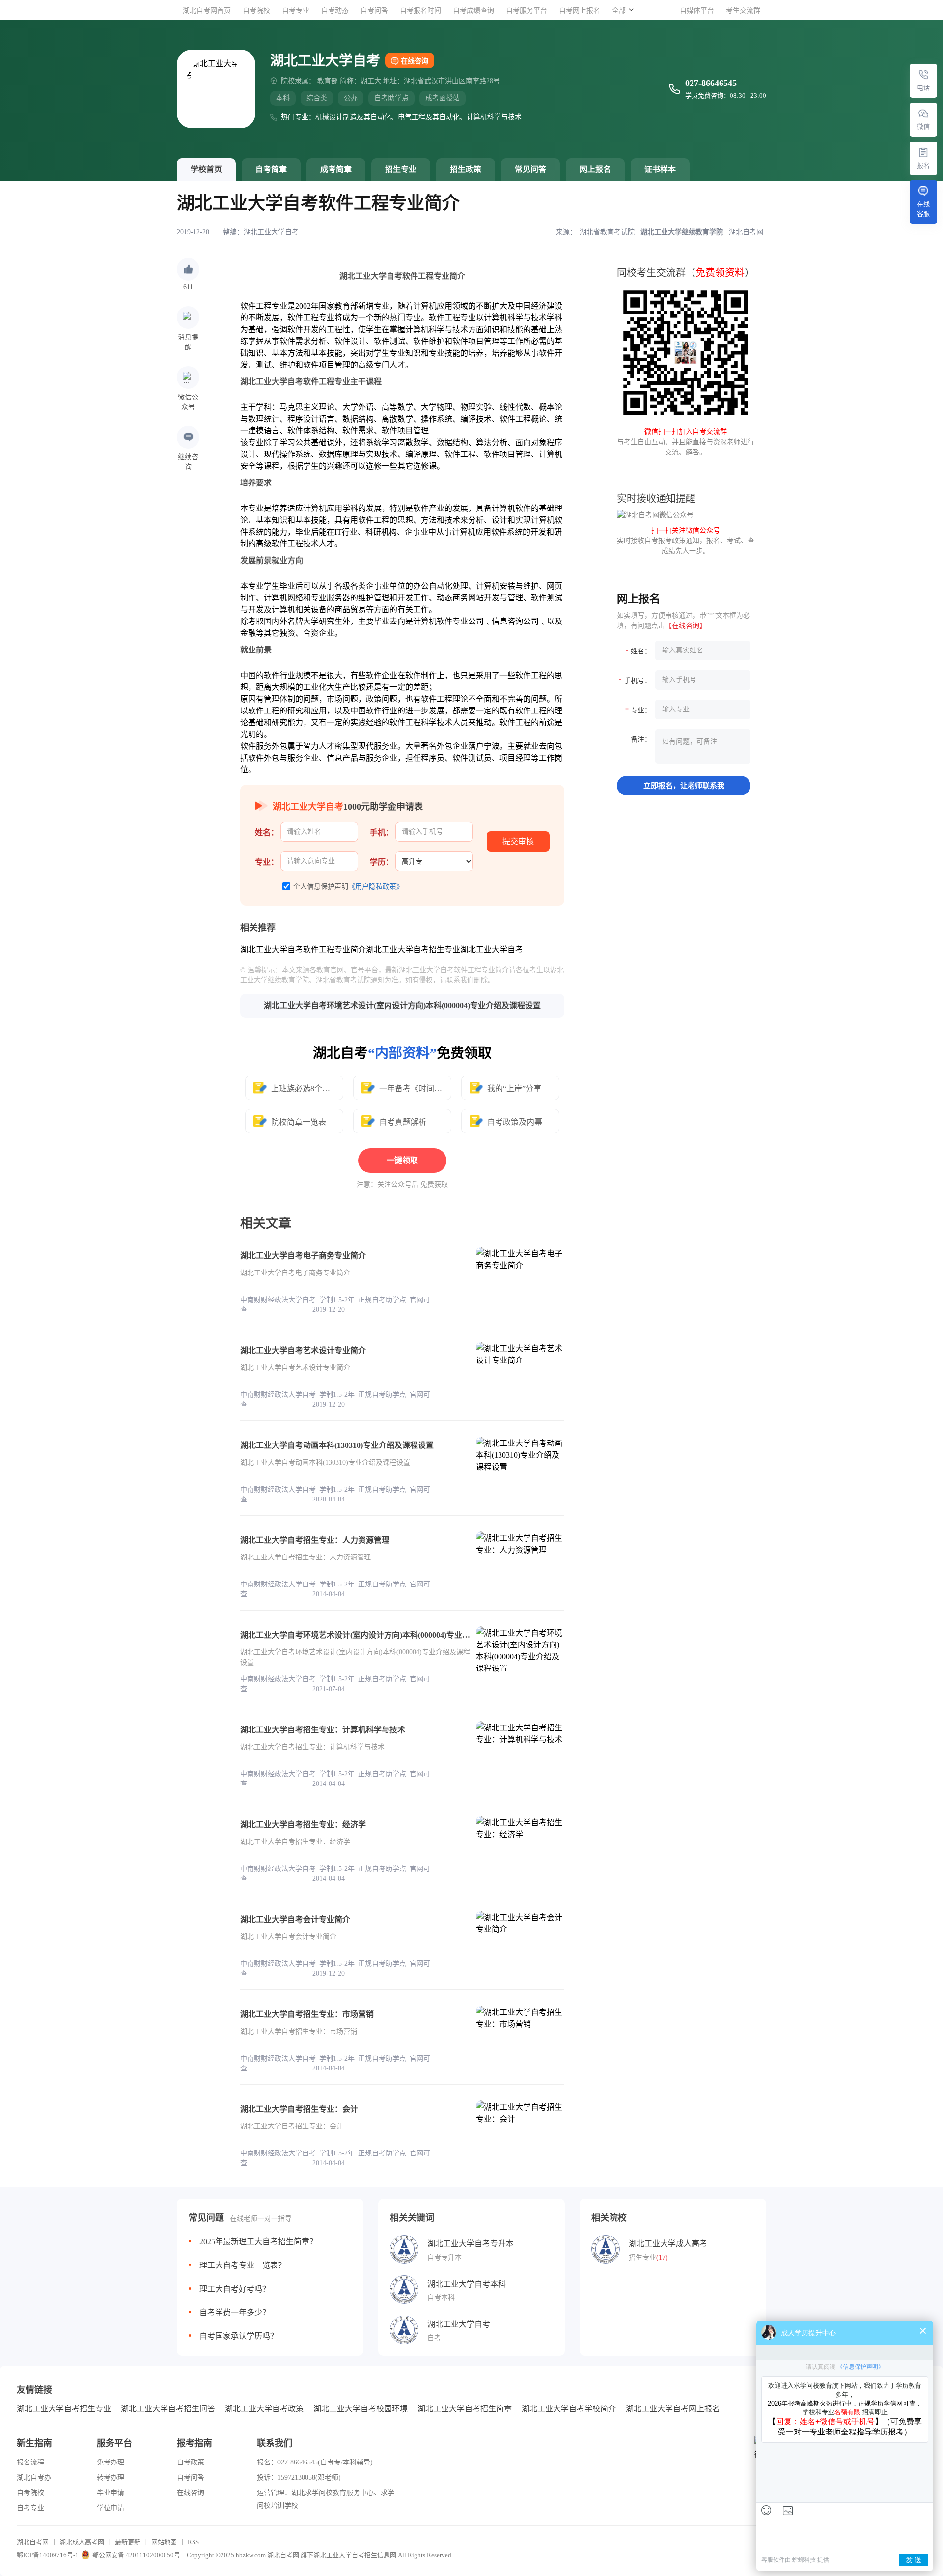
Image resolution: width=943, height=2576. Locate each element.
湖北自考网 (33, 2542)
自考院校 (256, 11)
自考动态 (335, 11)
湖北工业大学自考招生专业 (64, 2409)
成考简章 (336, 169)
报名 (923, 165)
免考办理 (111, 2462)
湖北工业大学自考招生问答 (168, 2409)
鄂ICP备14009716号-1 (48, 2555)
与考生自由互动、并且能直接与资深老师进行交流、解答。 (686, 442)
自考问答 (374, 11)
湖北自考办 (34, 2477)
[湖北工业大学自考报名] (923, 152)
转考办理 (111, 2477)
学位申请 (111, 2508)
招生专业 (401, 169)
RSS (193, 2542)
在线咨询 (415, 61)
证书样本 (660, 169)
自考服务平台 (527, 11)
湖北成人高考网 (82, 2542)
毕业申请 (111, 2493)
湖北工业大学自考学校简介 (569, 2409)
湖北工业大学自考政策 (264, 2409)
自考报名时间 (420, 11)
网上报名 (595, 169)
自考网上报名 (580, 11)
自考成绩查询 (473, 11)
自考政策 (191, 2462)
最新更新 (128, 2542)
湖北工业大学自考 (271, 232)
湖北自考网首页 (207, 11)
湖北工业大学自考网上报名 (673, 2409)
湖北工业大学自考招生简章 (465, 2409)
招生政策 (466, 169)
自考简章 (271, 169)
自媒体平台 (697, 11)
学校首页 (206, 169)
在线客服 (923, 209)
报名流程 (30, 2462)
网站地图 (164, 2542)
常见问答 (530, 169)
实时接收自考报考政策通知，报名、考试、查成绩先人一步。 (686, 541)
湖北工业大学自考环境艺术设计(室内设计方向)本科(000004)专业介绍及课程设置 (402, 1005)
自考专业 (296, 11)
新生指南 (34, 2443)
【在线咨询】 (686, 626)
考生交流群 (743, 11)
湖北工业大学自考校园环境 (361, 2409)
